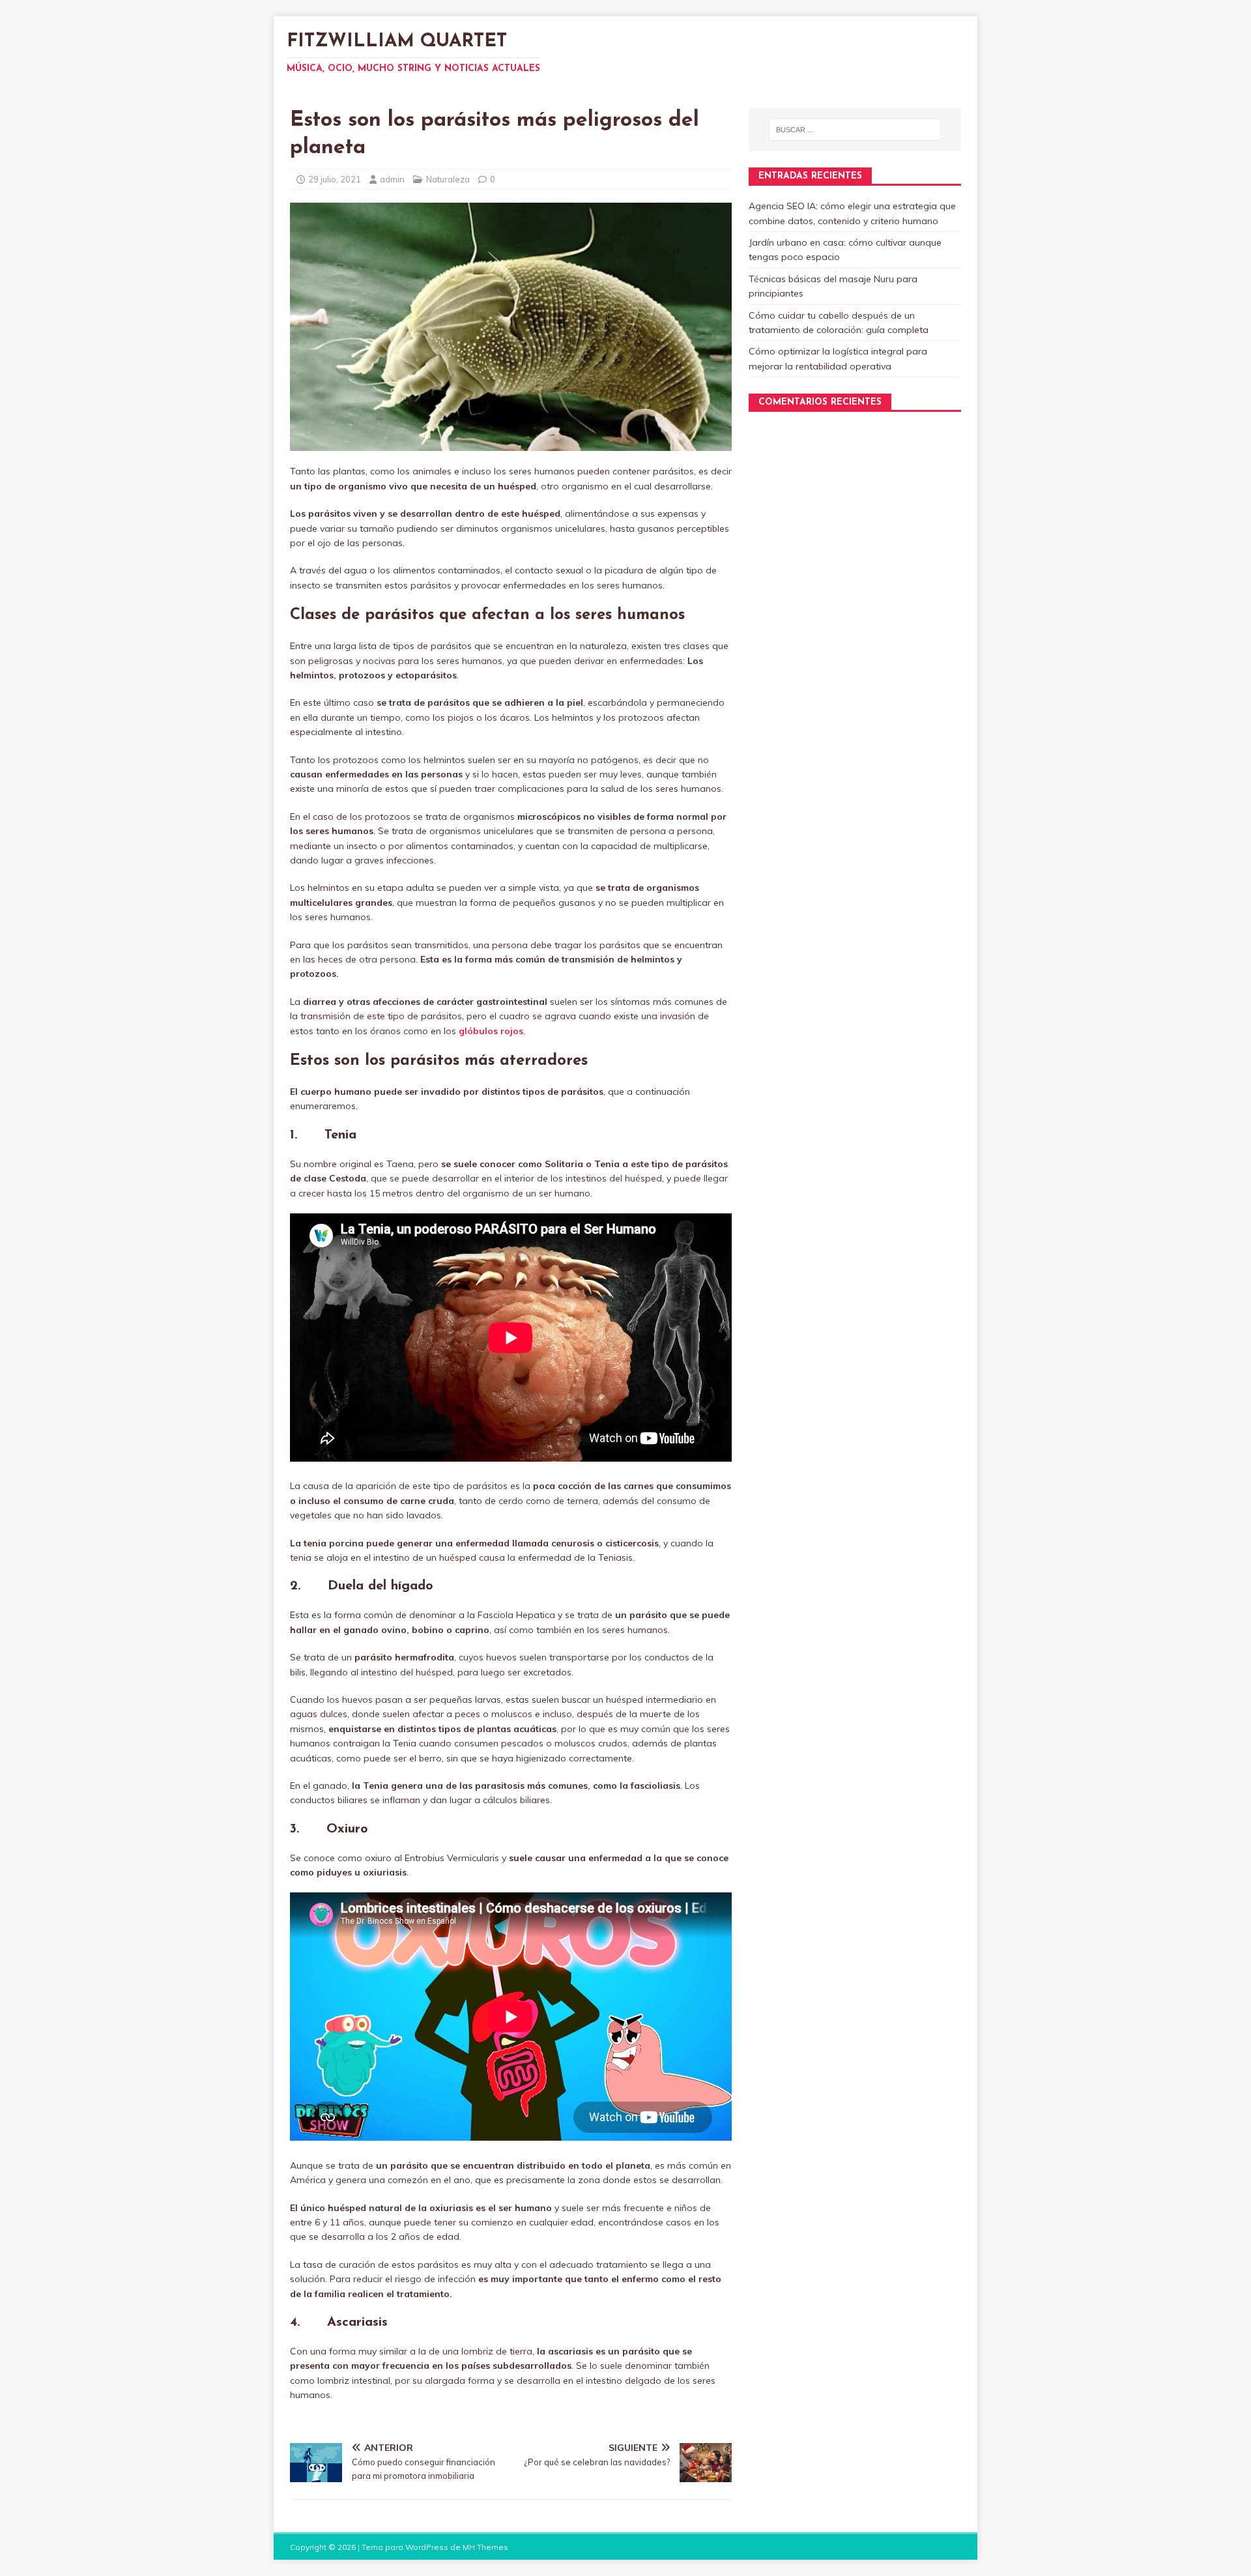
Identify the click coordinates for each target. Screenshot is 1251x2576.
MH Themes (485, 2547)
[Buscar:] (855, 130)
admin (392, 179)
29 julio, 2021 (335, 179)
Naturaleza (448, 179)
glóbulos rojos (491, 1031)
